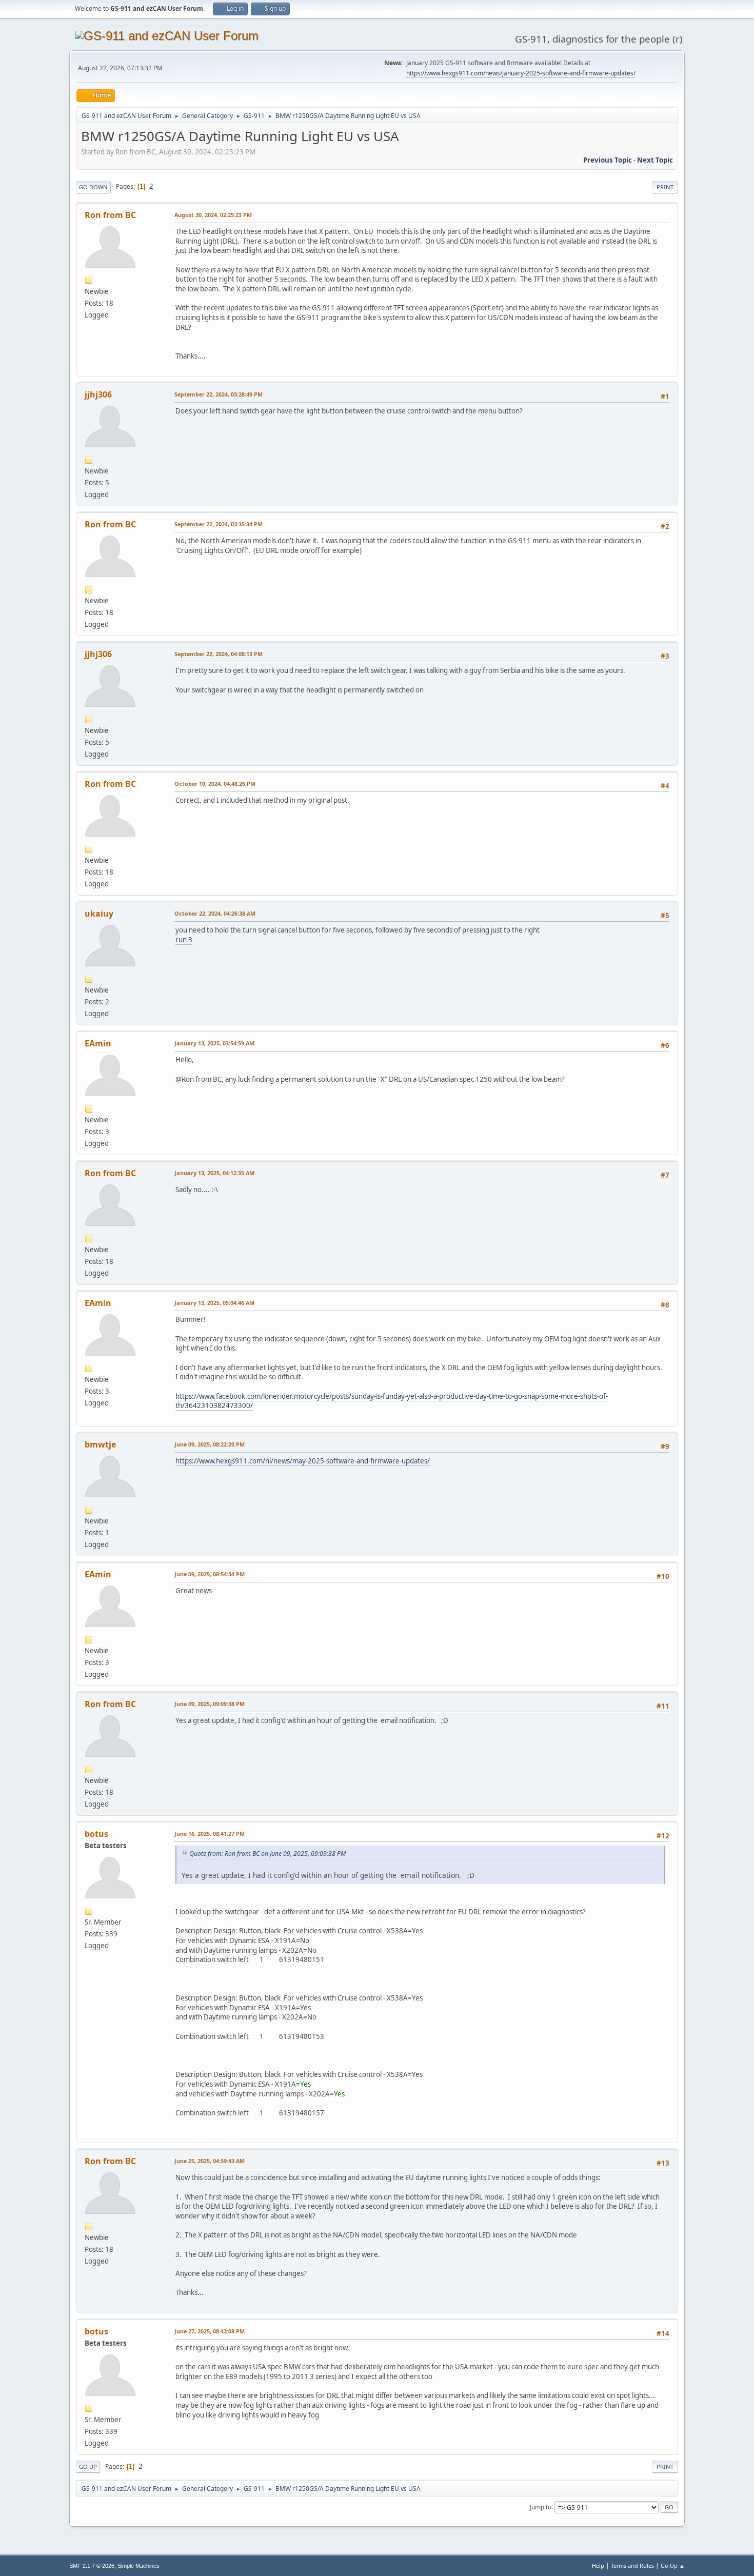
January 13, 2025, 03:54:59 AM (214, 1043)
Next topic (655, 160)
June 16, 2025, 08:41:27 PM (210, 1834)
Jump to (541, 2506)
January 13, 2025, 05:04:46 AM (214, 1303)
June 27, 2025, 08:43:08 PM (210, 2331)
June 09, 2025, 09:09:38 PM (210, 1704)
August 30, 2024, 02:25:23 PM (213, 215)
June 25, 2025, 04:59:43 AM (210, 2161)
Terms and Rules (632, 2565)
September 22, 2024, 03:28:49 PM (219, 394)
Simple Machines (138, 2566)
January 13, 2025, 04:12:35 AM (214, 1173)
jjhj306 (98, 394)
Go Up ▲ (673, 2565)
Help (598, 2565)
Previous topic (608, 160)
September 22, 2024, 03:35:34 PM (219, 524)
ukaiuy (99, 914)
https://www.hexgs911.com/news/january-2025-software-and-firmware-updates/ (521, 73)
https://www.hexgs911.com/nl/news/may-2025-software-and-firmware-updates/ (303, 1461)
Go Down (93, 187)
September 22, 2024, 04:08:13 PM (219, 654)
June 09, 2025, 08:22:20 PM (210, 1444)
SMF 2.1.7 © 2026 (92, 2566)
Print (665, 187)
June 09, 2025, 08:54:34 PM (210, 1574)
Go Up (88, 2466)
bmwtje (100, 1444)
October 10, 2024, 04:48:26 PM (215, 784)
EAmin (98, 1043)
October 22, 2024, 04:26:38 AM (215, 913)
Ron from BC (110, 215)
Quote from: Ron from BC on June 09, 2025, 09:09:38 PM (267, 1854)
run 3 (184, 940)
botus (96, 1834)
